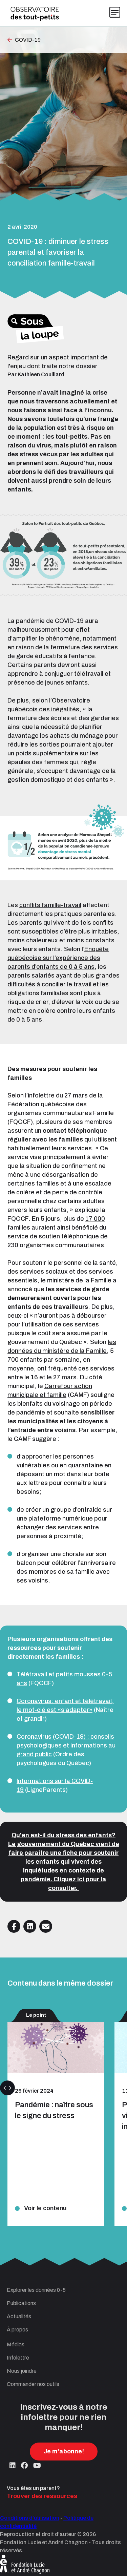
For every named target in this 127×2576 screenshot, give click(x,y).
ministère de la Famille (79, 1280)
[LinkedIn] (13, 2466)
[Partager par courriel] (46, 1926)
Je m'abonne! (64, 2451)
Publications (21, 2303)
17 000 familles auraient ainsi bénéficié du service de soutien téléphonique (57, 1228)
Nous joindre (22, 2371)
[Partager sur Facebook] (14, 1926)
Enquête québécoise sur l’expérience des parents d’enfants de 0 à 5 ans (58, 958)
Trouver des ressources (42, 2496)
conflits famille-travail (50, 905)
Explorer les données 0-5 (36, 2290)
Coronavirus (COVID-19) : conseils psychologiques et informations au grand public (66, 1745)
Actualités (19, 2316)
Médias (16, 2344)
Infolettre (18, 2358)
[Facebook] (24, 2466)
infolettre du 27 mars (58, 1095)
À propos (17, 2330)
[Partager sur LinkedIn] (30, 1926)
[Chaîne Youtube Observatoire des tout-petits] (37, 2466)
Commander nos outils (33, 2384)
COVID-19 (28, 40)
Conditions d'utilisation (30, 2518)
